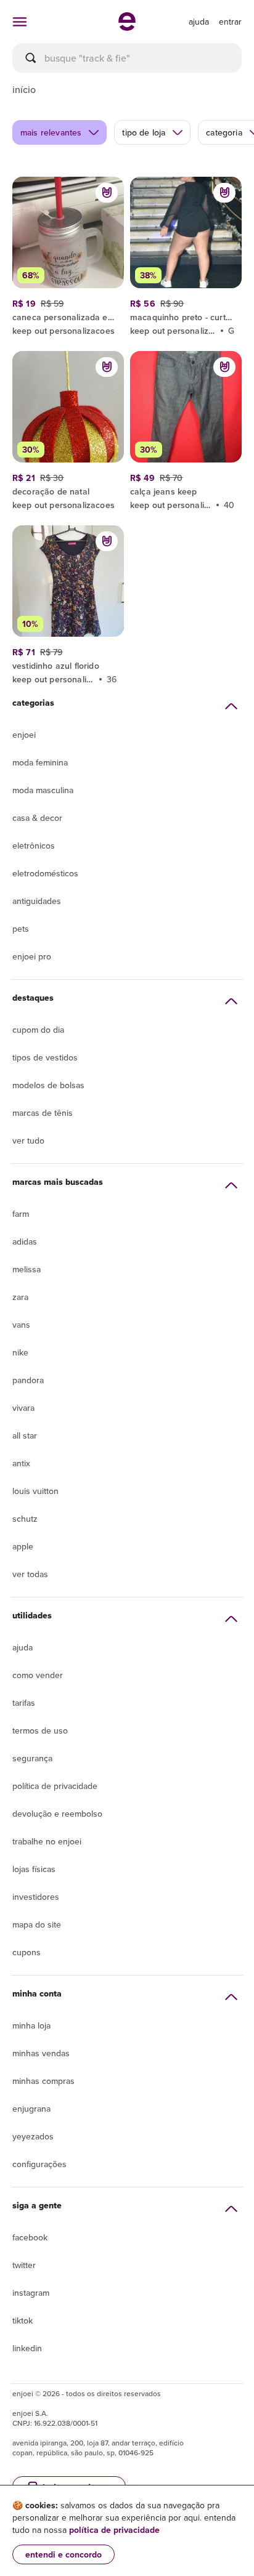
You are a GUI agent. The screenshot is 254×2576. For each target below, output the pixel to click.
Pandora (28, 1380)
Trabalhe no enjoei (47, 1841)
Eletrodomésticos (45, 873)
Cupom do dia (38, 1030)
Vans (21, 1325)
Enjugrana (31, 2109)
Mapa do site (37, 1924)
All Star (25, 1435)
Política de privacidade (55, 1786)
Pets (21, 929)
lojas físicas (34, 1869)
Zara (20, 1297)
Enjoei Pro (32, 956)
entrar (230, 22)
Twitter (24, 2265)
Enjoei (24, 735)
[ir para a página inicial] (127, 27)
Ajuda (23, 1647)
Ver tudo (28, 1141)
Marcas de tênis (43, 1113)
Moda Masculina (43, 790)
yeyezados (33, 2136)
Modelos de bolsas (48, 1085)
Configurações (39, 2164)
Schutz (25, 1519)
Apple (23, 1546)
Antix (21, 1463)
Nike (20, 1352)
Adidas (25, 1242)
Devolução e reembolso (57, 1814)
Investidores (36, 1897)
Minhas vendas (41, 2053)
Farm (21, 1214)
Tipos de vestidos (45, 1057)
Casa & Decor (37, 818)
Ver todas (30, 1574)
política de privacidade (114, 2530)
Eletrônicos (34, 846)
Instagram (31, 2293)
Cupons (27, 1952)
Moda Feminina (40, 762)
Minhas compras (43, 2081)
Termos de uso (40, 1730)
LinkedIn (27, 2348)
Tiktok (23, 2320)
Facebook (30, 2237)
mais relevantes (51, 132)
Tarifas (24, 1703)
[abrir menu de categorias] (20, 22)
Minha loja (31, 2025)
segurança (32, 1758)
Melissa (27, 1269)
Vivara (23, 1408)
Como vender (38, 1675)
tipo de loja (144, 132)
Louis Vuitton (35, 1491)
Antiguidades (37, 901)
